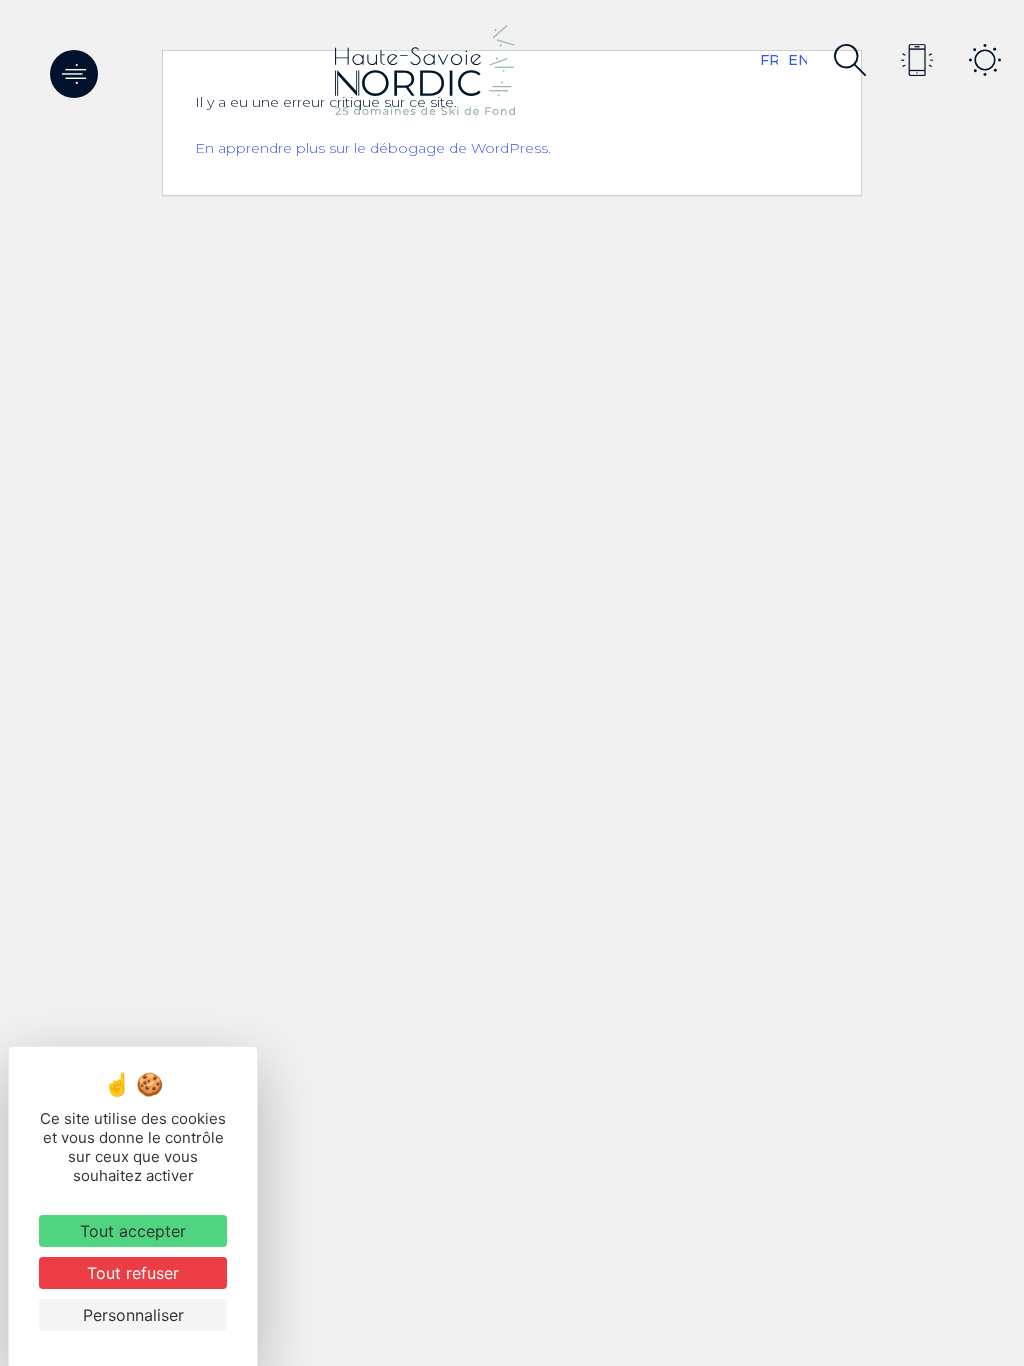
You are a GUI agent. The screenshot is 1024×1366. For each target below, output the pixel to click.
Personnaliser (133, 1315)
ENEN (797, 60)
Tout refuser (133, 1273)
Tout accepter (133, 1231)
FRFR (769, 60)
